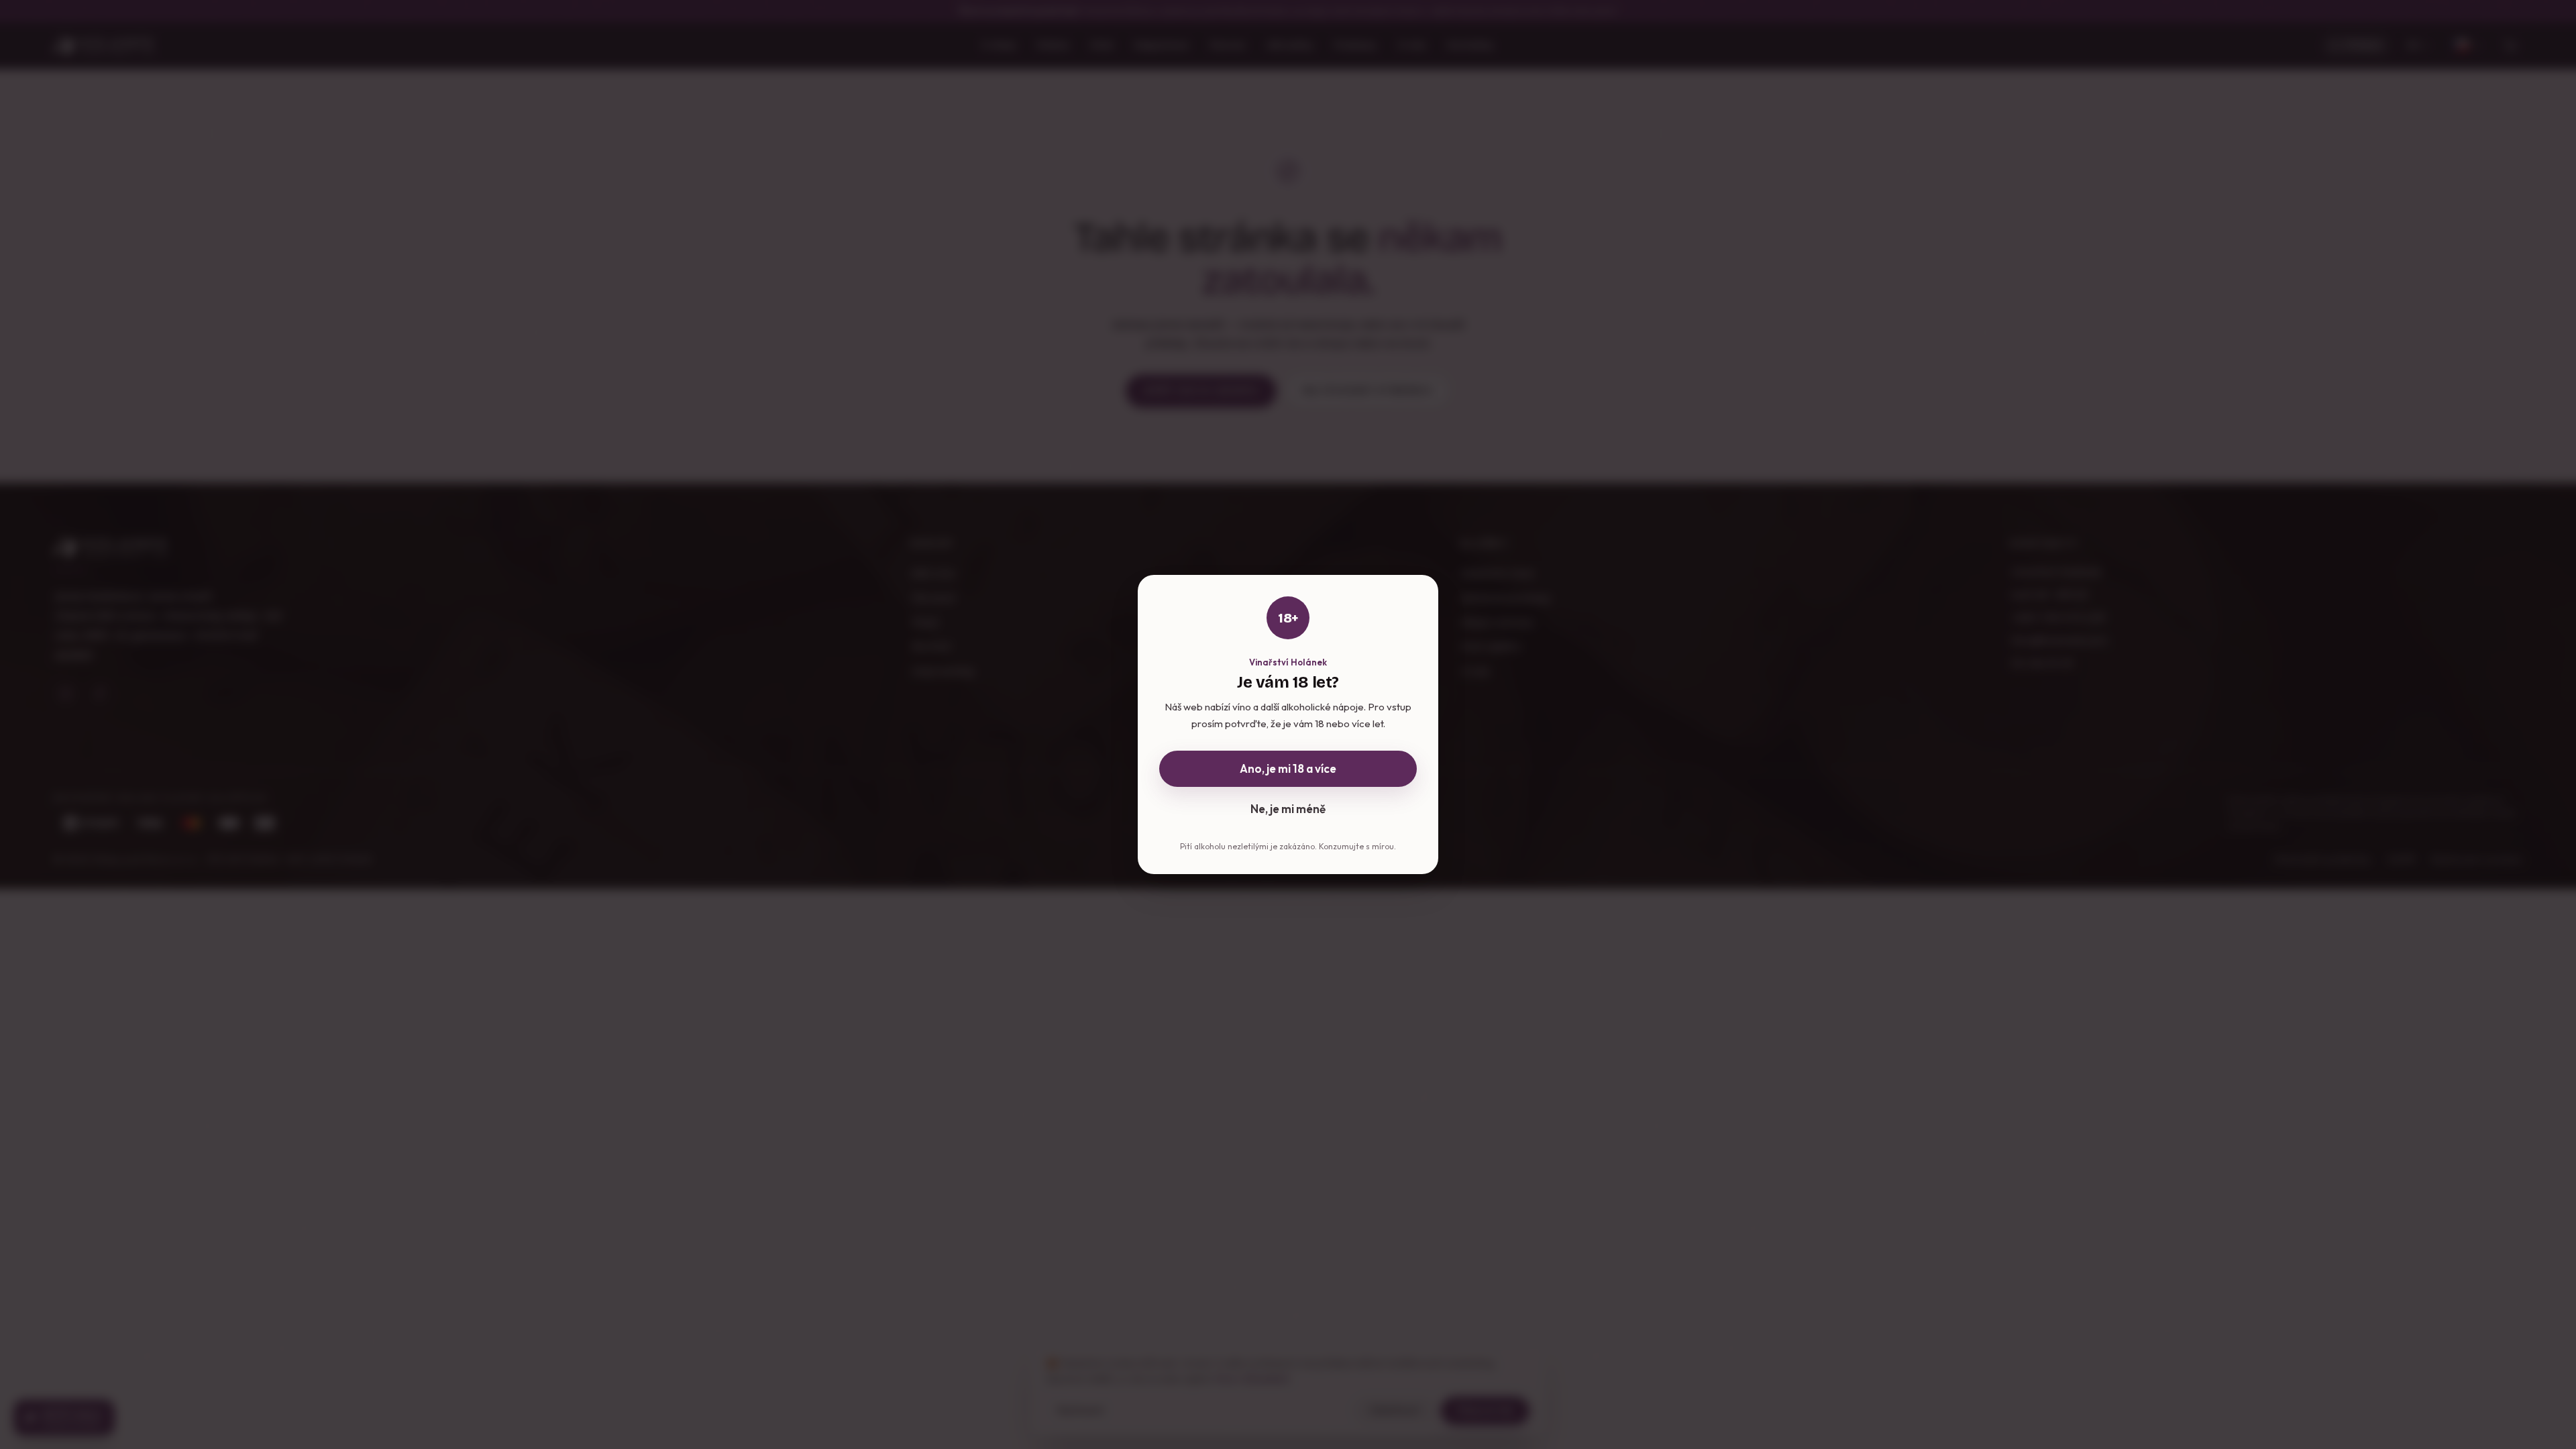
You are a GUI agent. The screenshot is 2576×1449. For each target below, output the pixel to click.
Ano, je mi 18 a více (1288, 768)
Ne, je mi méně (1288, 809)
